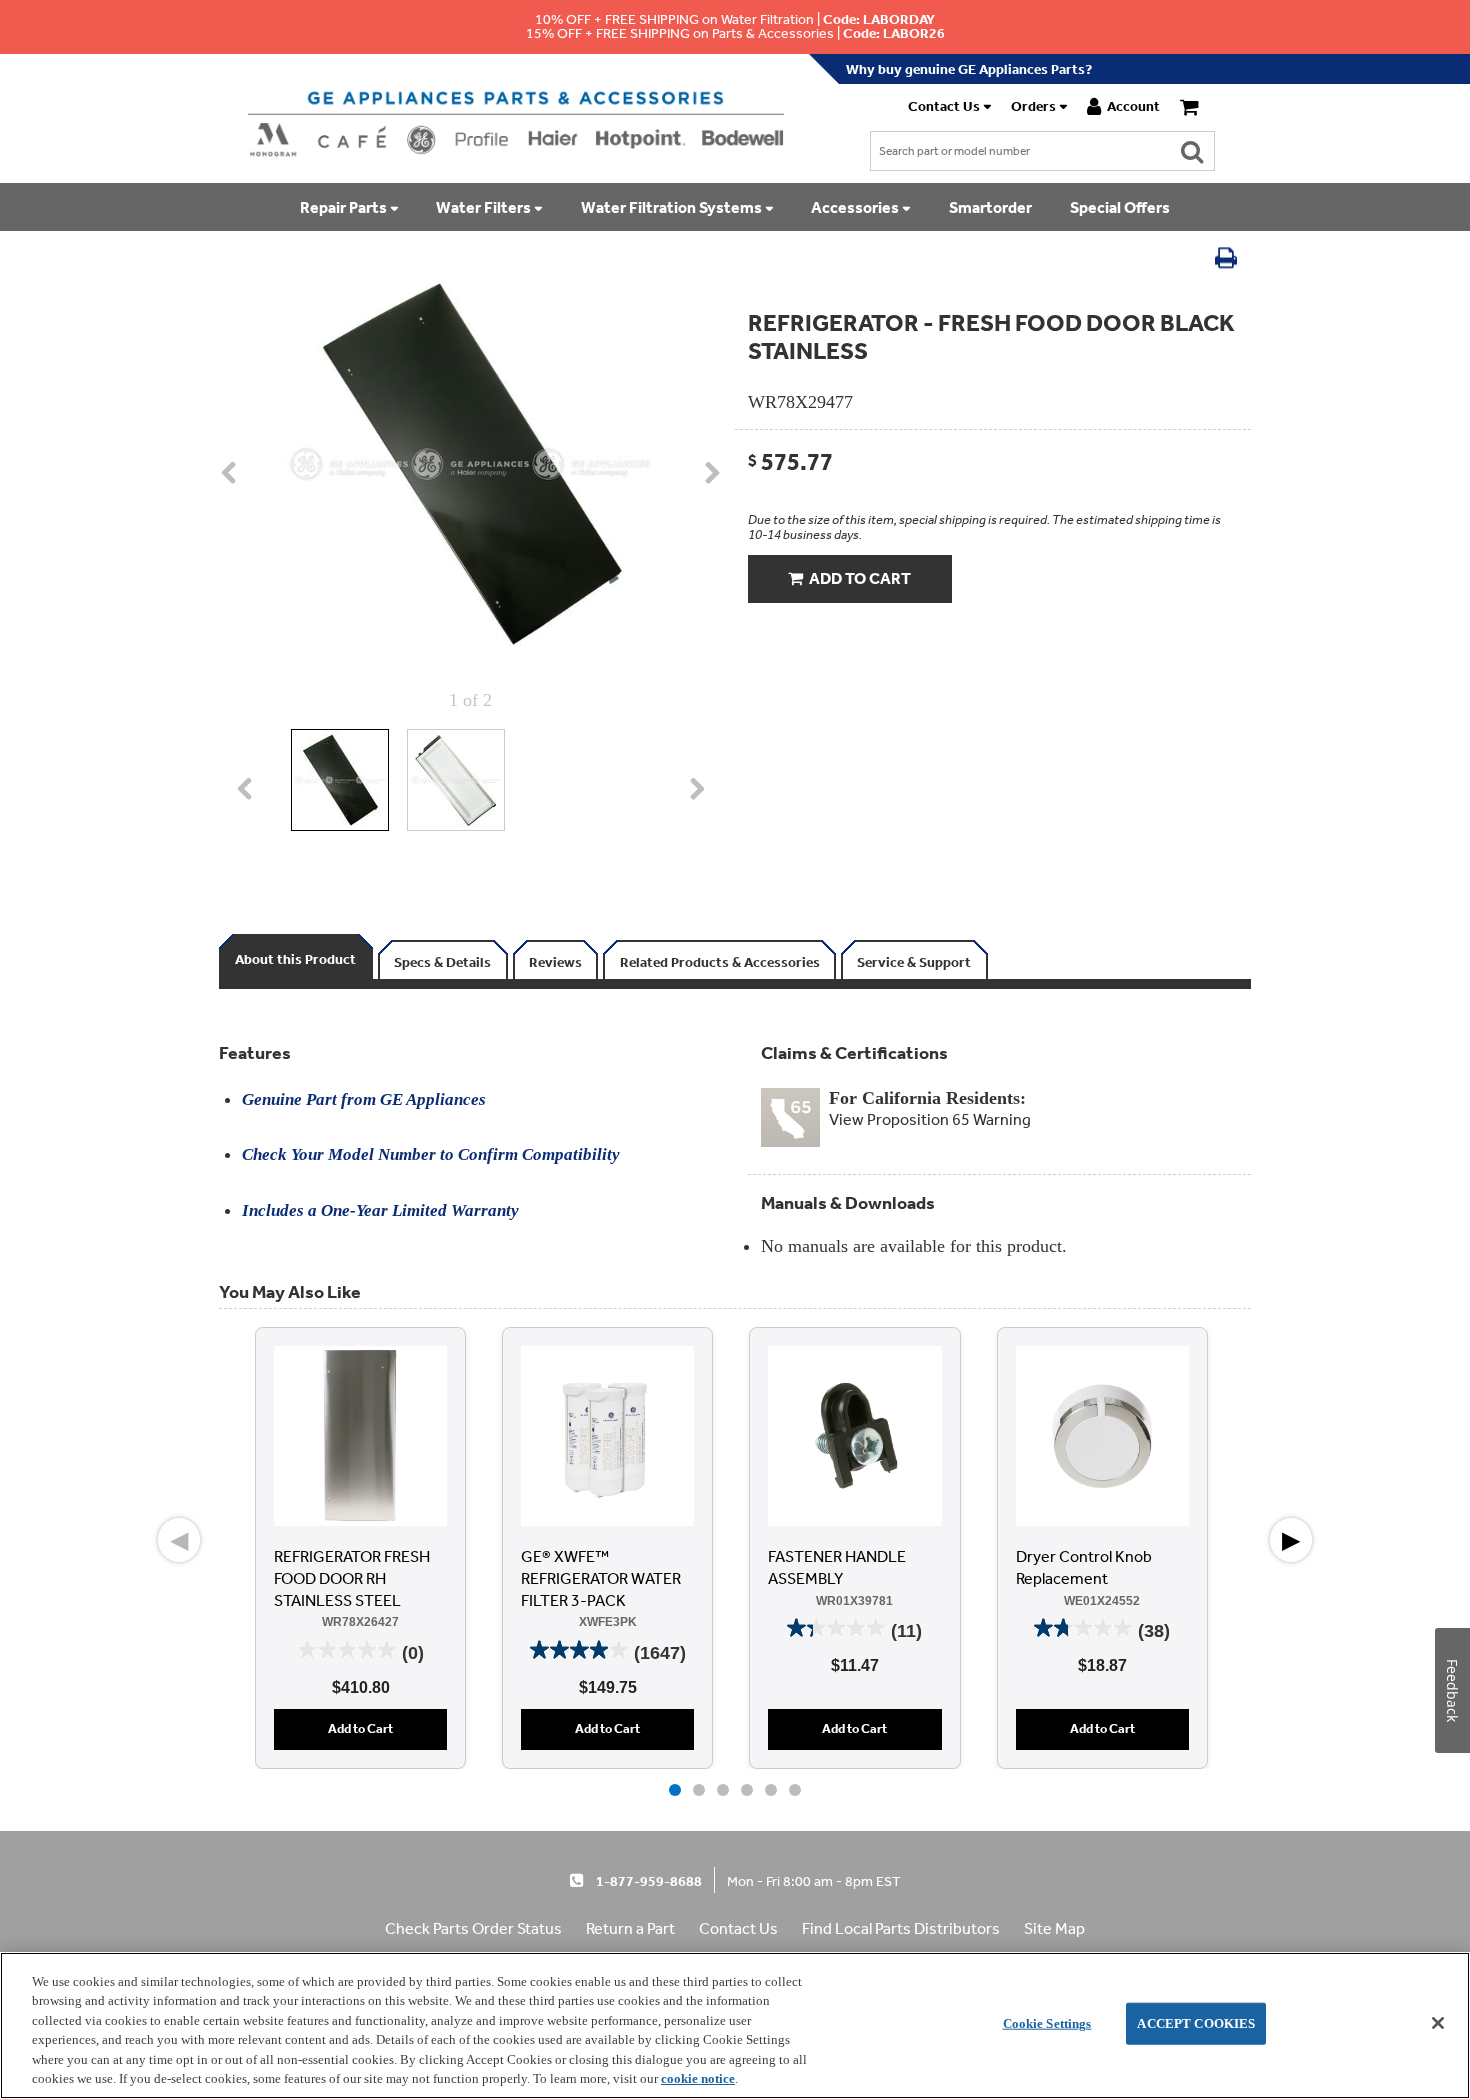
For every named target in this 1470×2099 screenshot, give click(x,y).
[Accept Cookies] (1438, 2023)
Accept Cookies (1196, 2023)
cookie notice (698, 2078)
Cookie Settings (1047, 2023)
